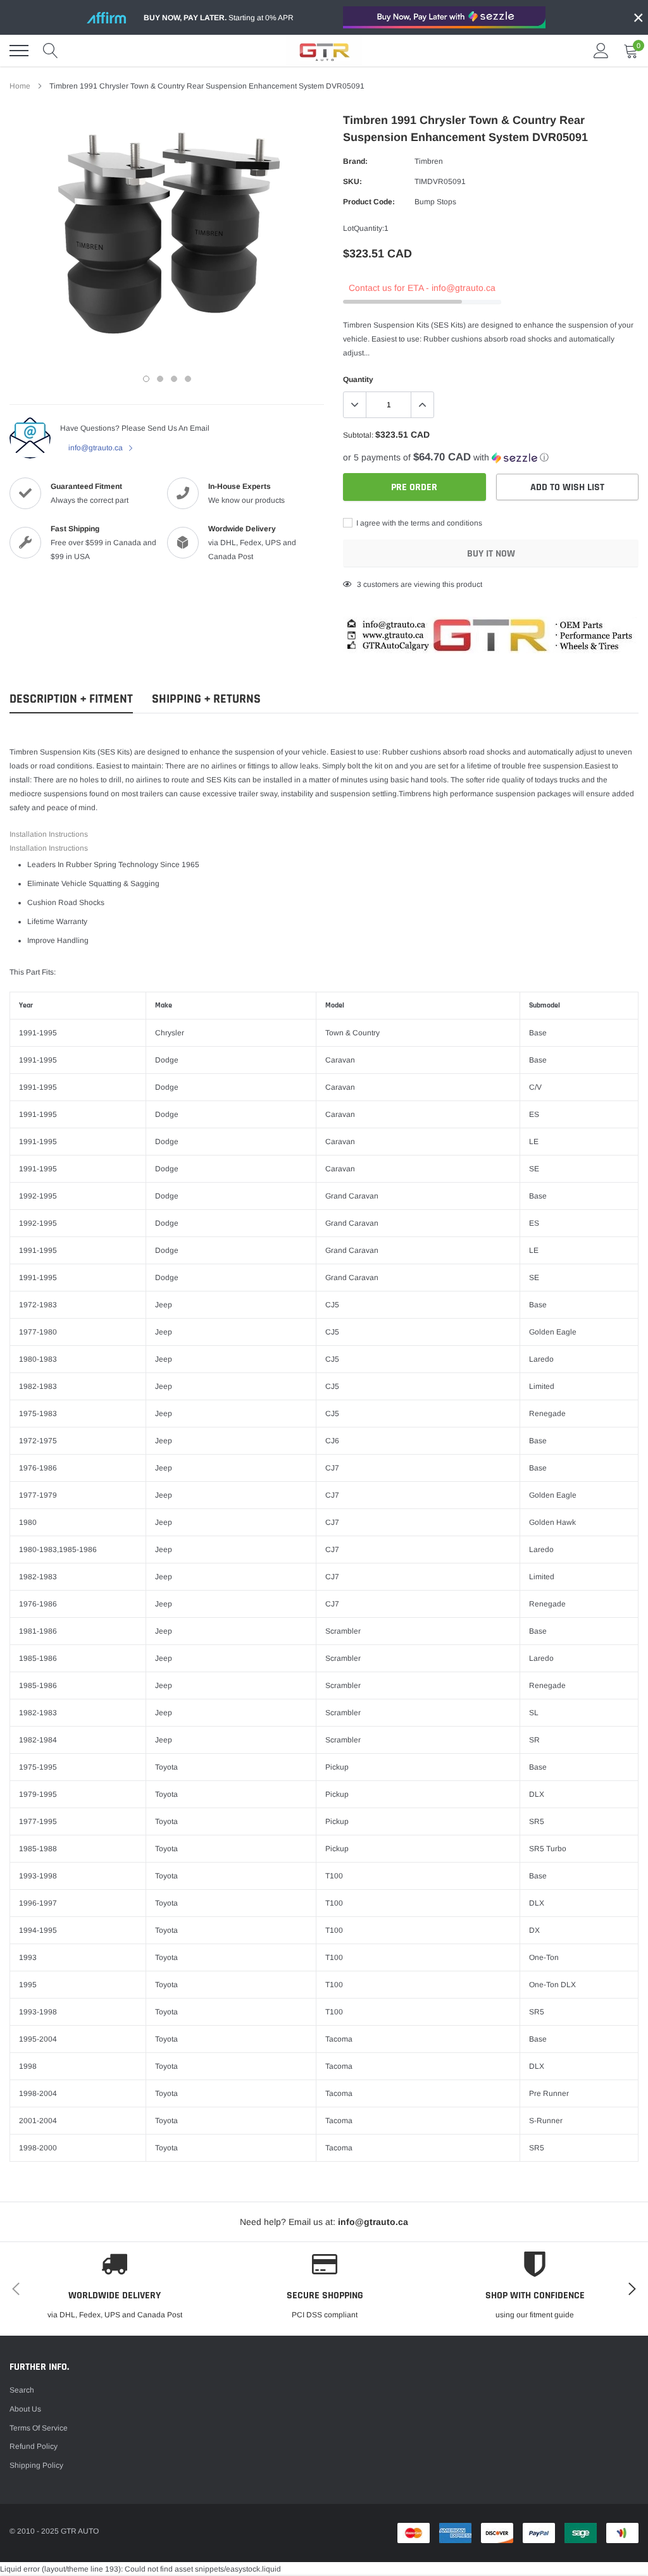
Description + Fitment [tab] (71, 699)
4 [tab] (188, 379)
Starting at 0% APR (219, 18)
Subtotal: (358, 435)
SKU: (352, 182)
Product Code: (369, 202)
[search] (51, 51)
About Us (25, 2409)
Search (22, 2390)
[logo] (324, 51)
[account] (601, 51)
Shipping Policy (36, 2465)
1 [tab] (146, 379)
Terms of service (39, 2428)
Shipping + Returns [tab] (206, 699)
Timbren (429, 161)
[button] (491, 458)
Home (20, 86)
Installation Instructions (49, 834)
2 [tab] (160, 379)
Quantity (358, 379)
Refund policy (34, 2446)
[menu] (19, 51)
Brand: (355, 161)
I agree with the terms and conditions (418, 523)
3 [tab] (174, 379)
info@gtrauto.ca (97, 448)
